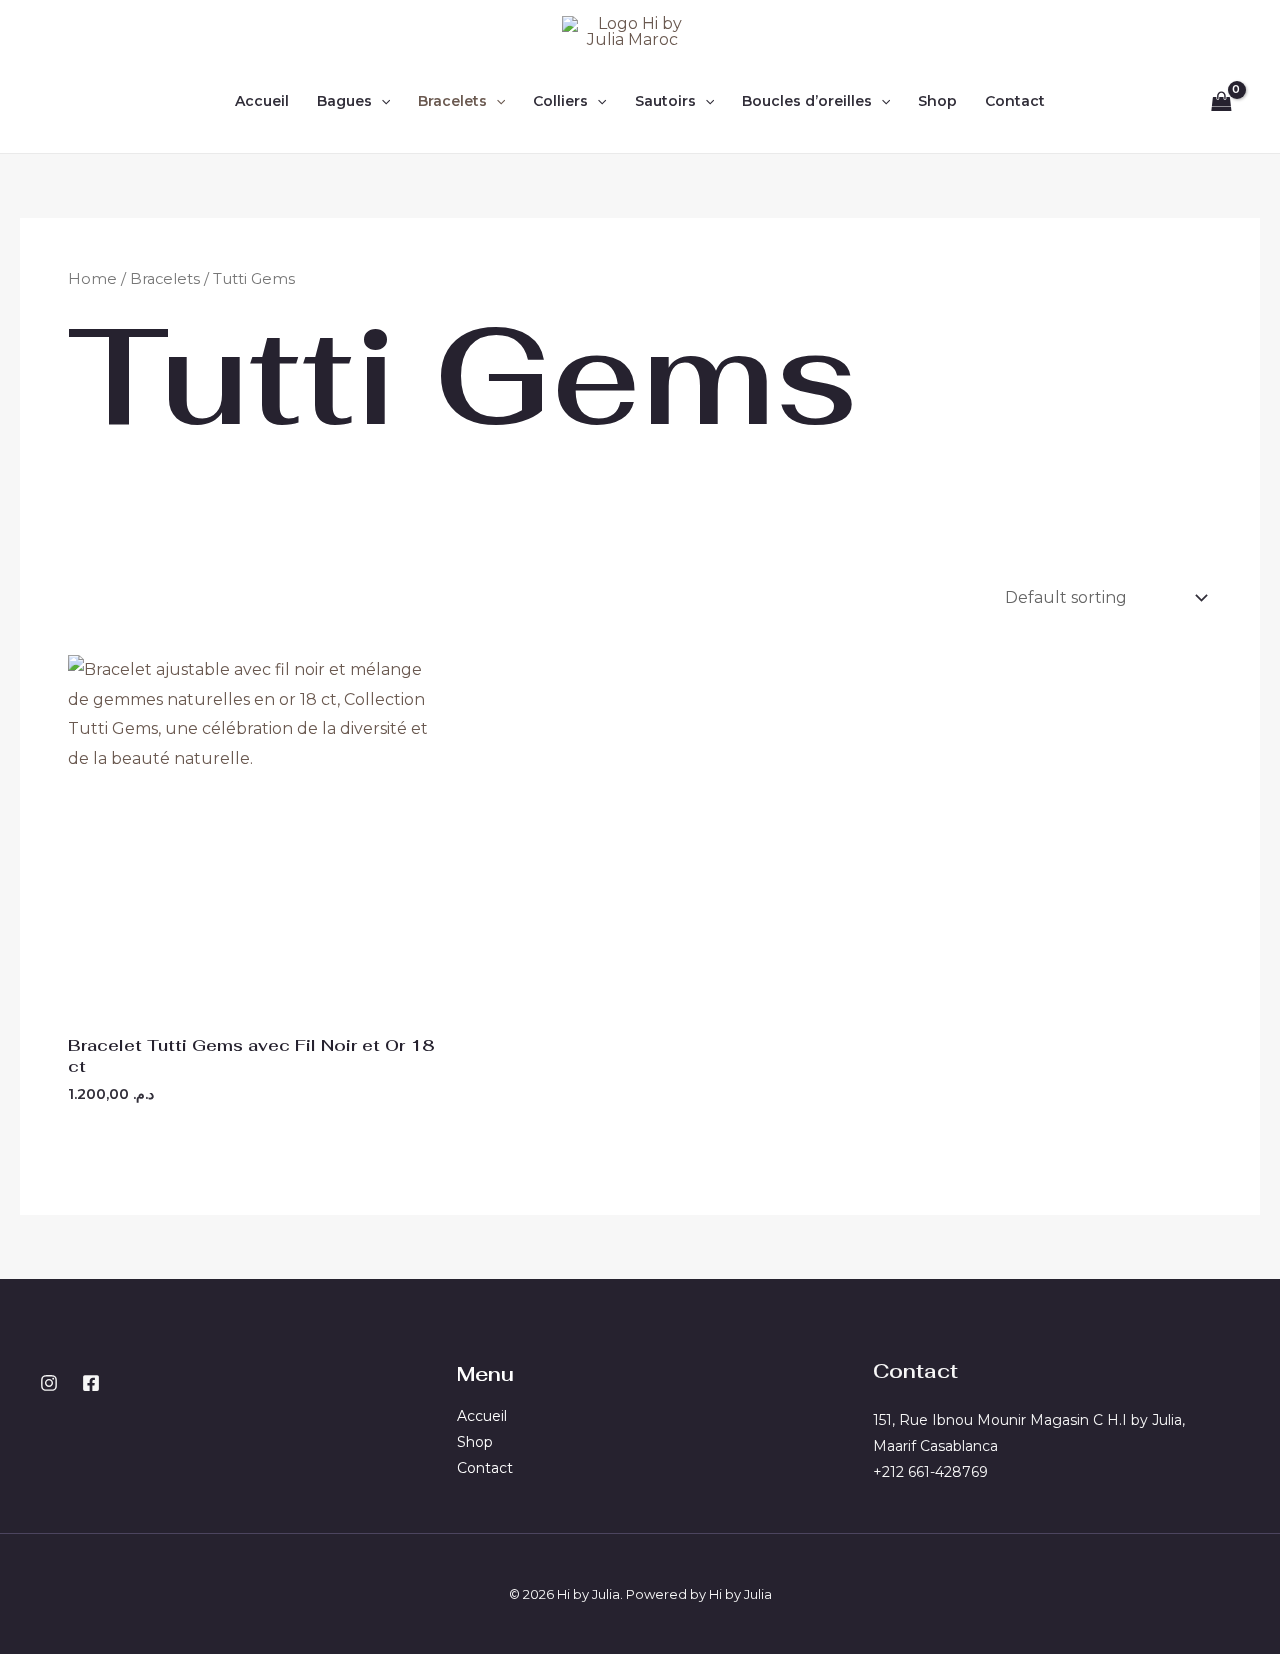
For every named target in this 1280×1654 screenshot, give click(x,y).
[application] (381, 101)
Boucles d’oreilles (807, 101)
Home (92, 279)
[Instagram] (49, 1383)
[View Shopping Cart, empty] (1221, 101)
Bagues (344, 101)
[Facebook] (91, 1383)
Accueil (262, 101)
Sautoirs (665, 101)
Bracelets (452, 101)
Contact (1015, 101)
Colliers (560, 101)
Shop (937, 101)
